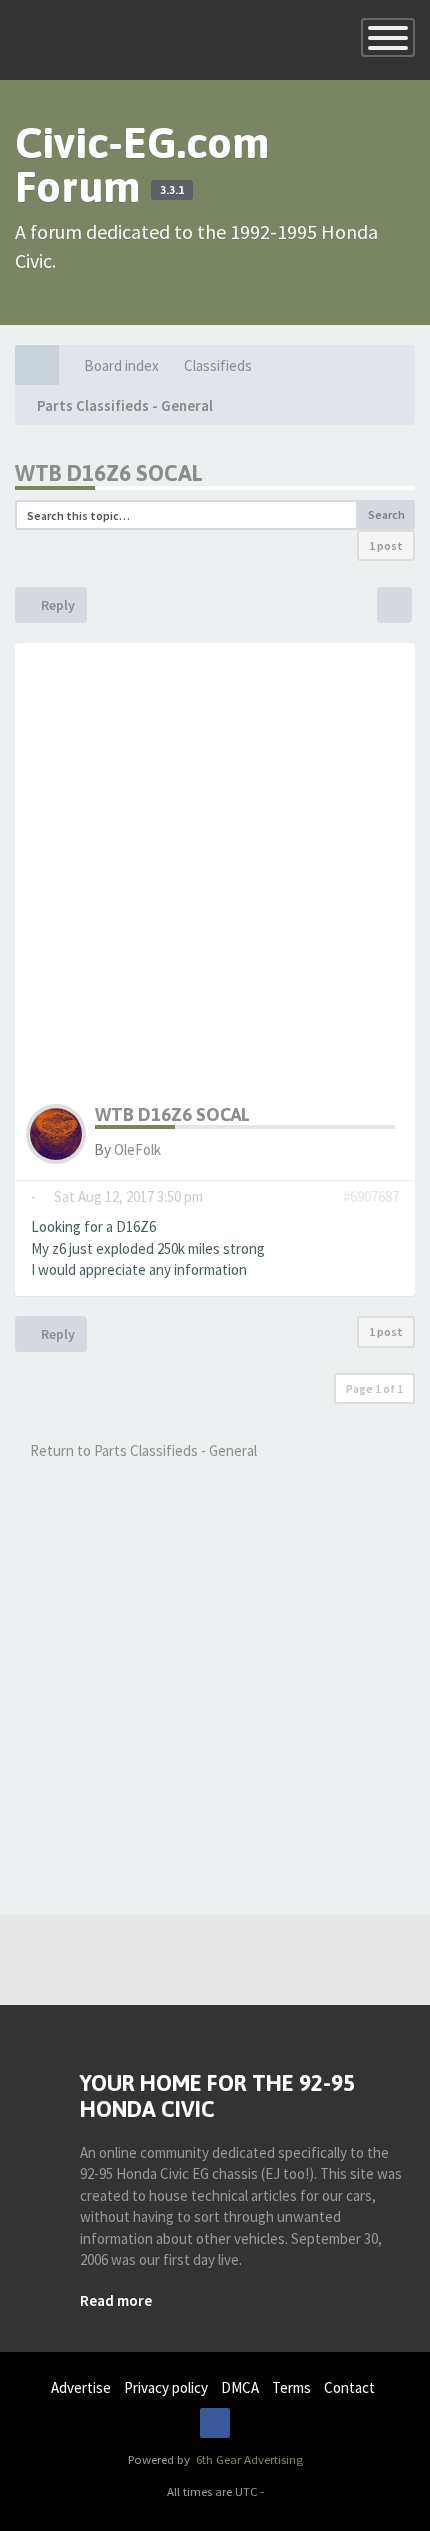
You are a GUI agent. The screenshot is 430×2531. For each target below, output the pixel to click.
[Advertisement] (215, 879)
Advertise (81, 2387)
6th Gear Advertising (248, 2459)
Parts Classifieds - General (125, 405)
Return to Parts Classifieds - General (142, 1450)
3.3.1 (172, 190)
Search (386, 514)
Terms (291, 2387)
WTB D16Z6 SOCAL (109, 473)
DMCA (240, 2387)
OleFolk (137, 1149)
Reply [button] (56, 605)
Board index (121, 365)
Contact (349, 2387)
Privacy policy (166, 2387)
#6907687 (371, 1196)
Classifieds (218, 365)
